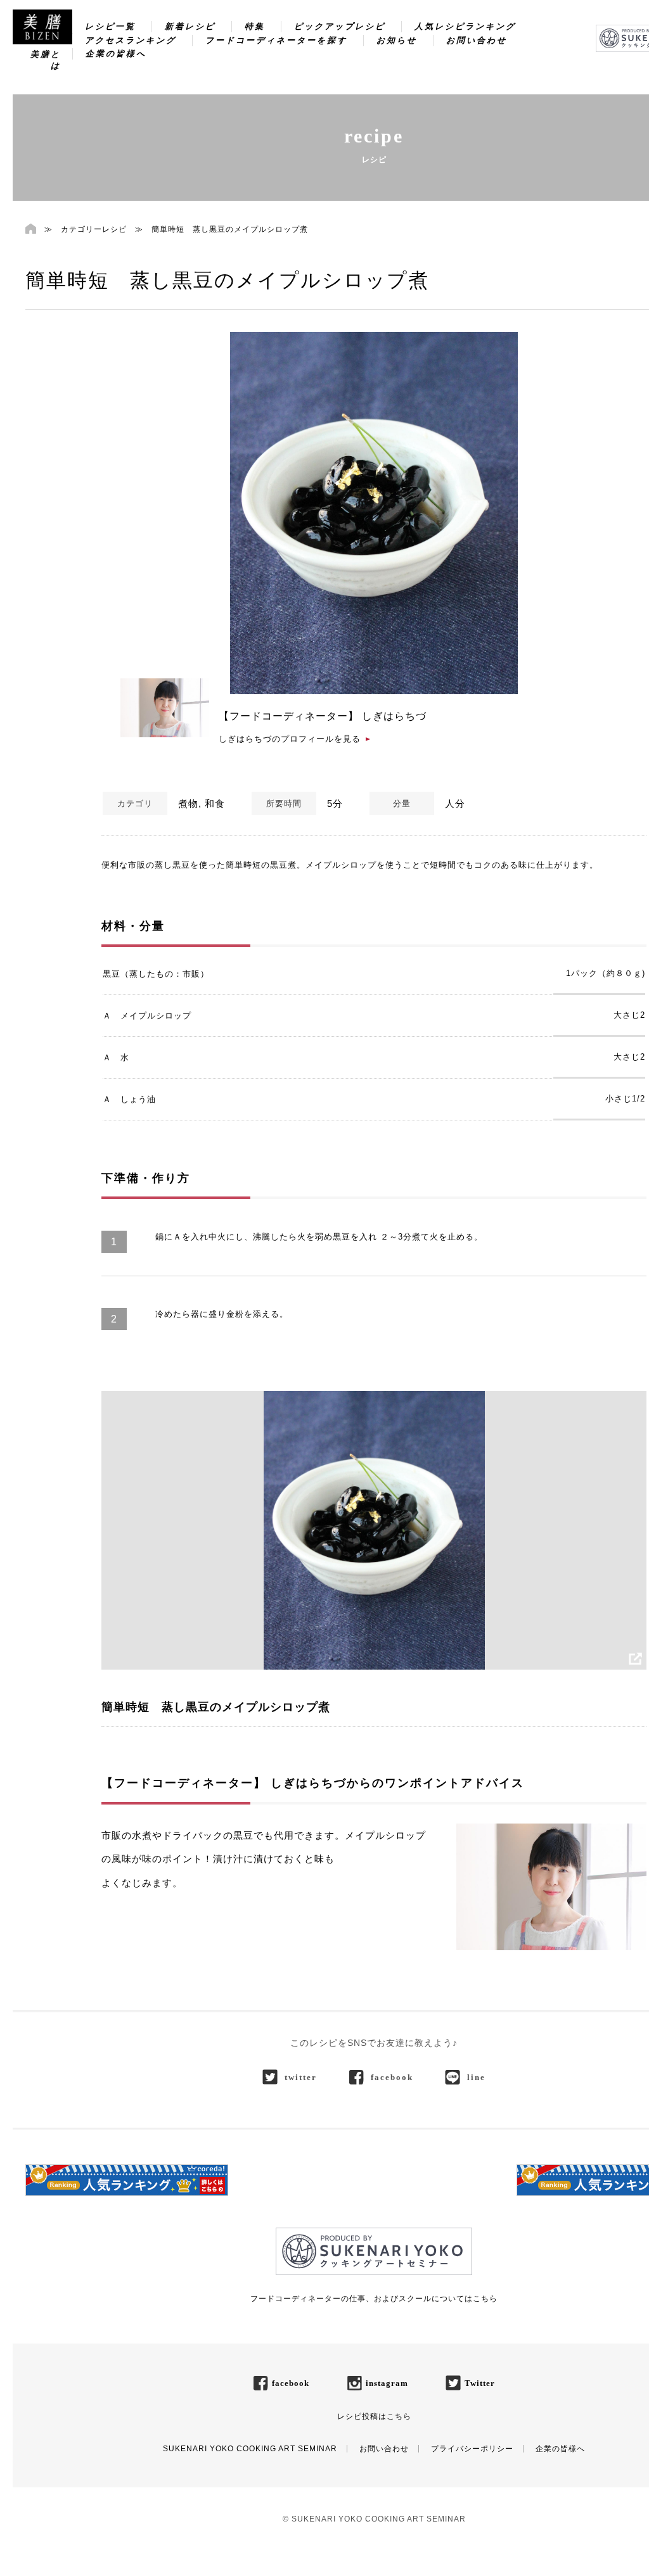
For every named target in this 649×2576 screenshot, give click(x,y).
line (476, 2077)
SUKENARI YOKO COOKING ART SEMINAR (250, 2449)
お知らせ (397, 40)
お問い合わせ (477, 40)
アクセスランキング (131, 40)
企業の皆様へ (116, 54)
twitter (301, 2077)
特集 (255, 26)
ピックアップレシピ (340, 26)
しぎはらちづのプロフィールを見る (290, 739)
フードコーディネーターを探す (276, 40)
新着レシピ (190, 26)
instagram (387, 2383)
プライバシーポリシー (472, 2449)
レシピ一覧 (110, 26)
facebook (392, 2077)
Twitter (480, 2383)
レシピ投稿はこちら (374, 2416)
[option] (374, 513)
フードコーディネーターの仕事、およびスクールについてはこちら (374, 2299)
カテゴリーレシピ (94, 229)
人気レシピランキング (465, 26)
